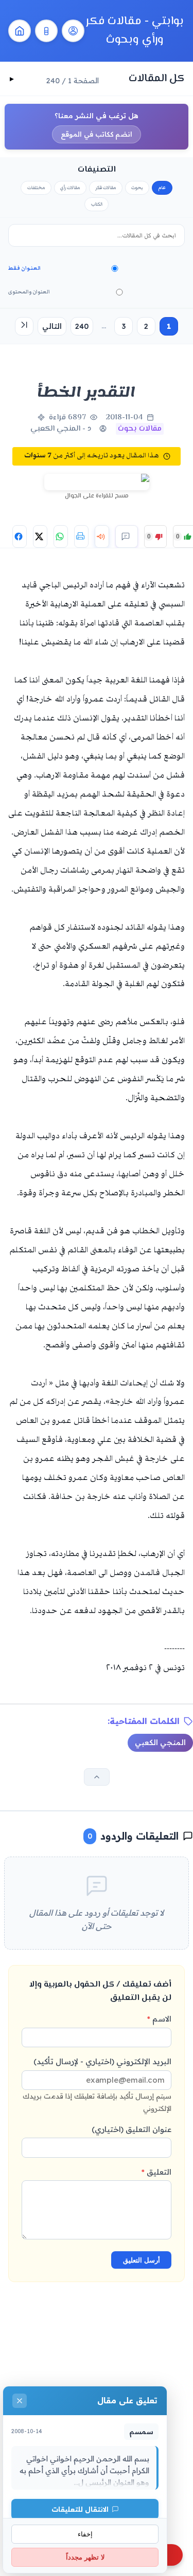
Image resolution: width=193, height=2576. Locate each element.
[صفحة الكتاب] (46, 31)
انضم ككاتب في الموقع (97, 134)
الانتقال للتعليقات (80, 2509)
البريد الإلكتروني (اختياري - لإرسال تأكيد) (97, 2084)
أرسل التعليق (142, 2260)
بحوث (137, 188)
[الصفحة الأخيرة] (24, 326)
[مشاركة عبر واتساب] (61, 536)
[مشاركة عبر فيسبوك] (20, 536)
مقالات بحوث (140, 429)
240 (82, 326)
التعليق (156, 2172)
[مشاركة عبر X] (40, 536)
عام (162, 188)
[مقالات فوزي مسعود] (73, 31)
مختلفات (36, 188)
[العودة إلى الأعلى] (97, 1777)
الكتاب (97, 204)
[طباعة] (81, 536)
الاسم (159, 2019)
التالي (52, 326)
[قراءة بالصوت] (102, 536)
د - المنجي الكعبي (61, 429)
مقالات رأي (70, 188)
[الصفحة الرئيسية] (20, 31)
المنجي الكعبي (160, 1743)
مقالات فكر (106, 188)
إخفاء (85, 2534)
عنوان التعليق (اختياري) (131, 2129)
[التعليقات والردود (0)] (127, 536)
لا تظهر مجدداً (85, 2557)
